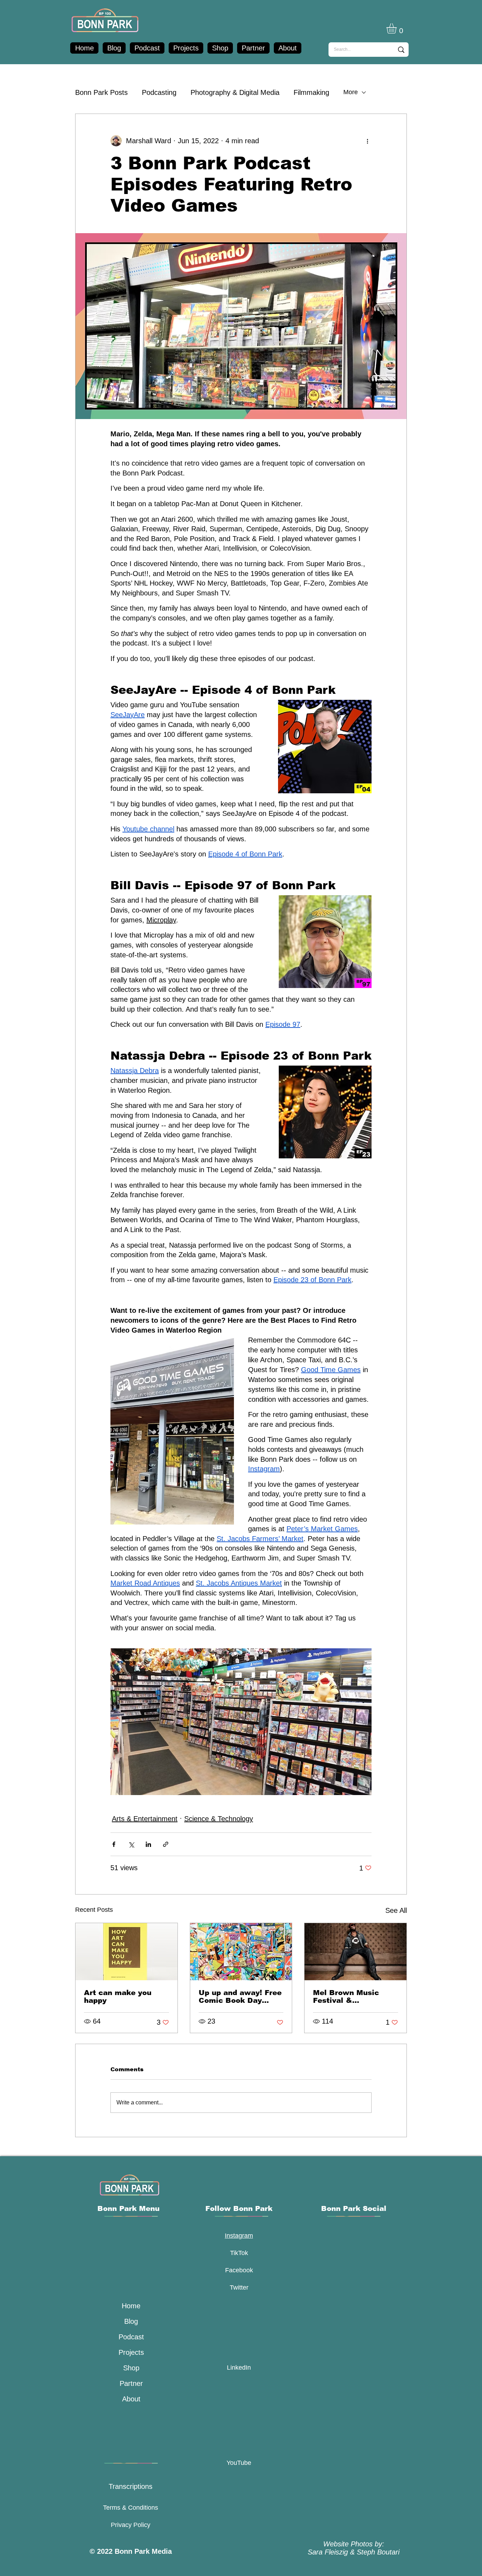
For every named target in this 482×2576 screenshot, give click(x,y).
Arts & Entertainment (145, 1819)
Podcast (131, 2337)
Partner (131, 2383)
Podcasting (159, 92)
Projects (131, 2352)
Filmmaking (311, 92)
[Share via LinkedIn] (148, 1844)
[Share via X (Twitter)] (131, 1844)
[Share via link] (166, 1844)
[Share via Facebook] (114, 1844)
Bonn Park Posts (101, 92)
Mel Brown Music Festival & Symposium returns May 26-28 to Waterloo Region (350, 1996)
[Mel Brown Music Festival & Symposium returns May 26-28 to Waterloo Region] (356, 1952)
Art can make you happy (118, 1996)
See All (396, 1910)
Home (131, 2306)
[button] (397, 28)
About (131, 2399)
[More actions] (367, 141)
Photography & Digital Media (235, 92)
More (351, 92)
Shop (131, 2368)
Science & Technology (219, 1819)
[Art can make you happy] (126, 1952)
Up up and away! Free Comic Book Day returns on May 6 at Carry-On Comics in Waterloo (240, 1996)
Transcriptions (131, 2486)
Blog (131, 2321)
